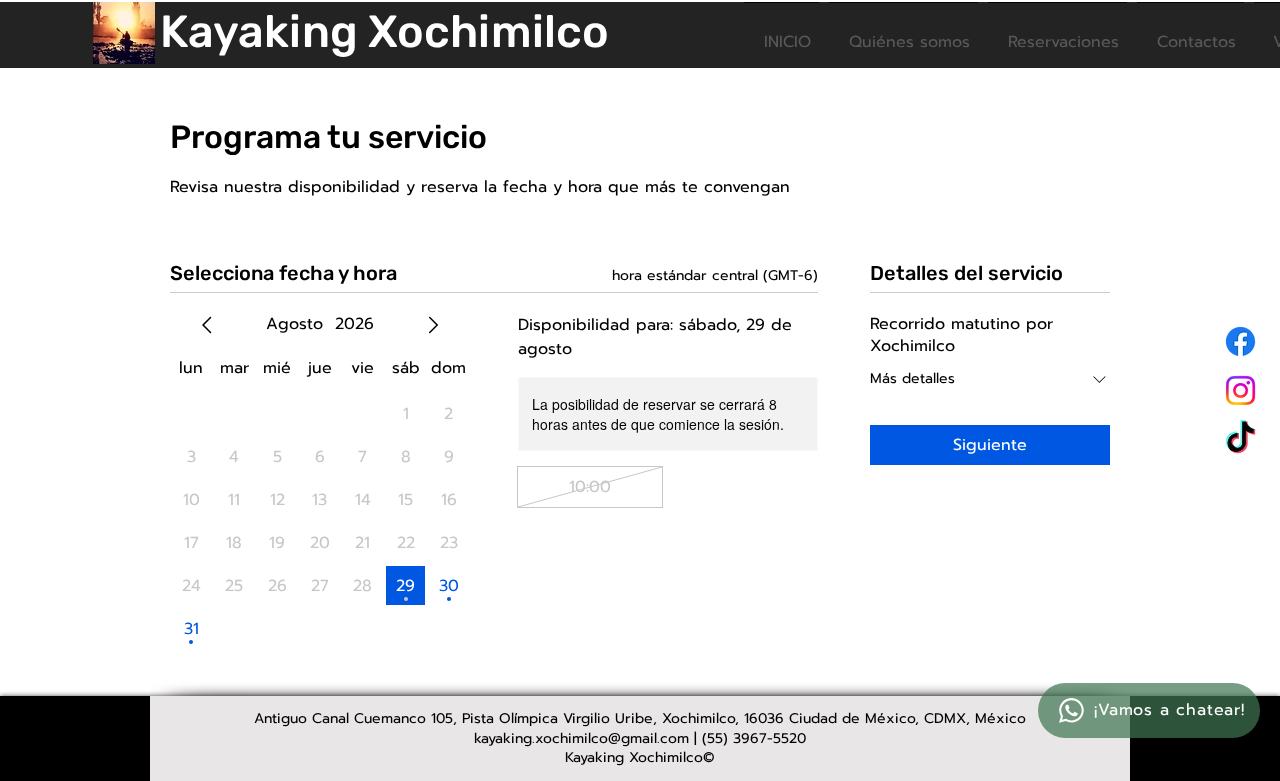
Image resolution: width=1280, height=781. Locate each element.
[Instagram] (1240, 390)
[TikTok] (1240, 439)
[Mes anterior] (207, 325)
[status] (715, 275)
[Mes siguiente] (433, 325)
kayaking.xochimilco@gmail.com (581, 738)
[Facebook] (1240, 341)
